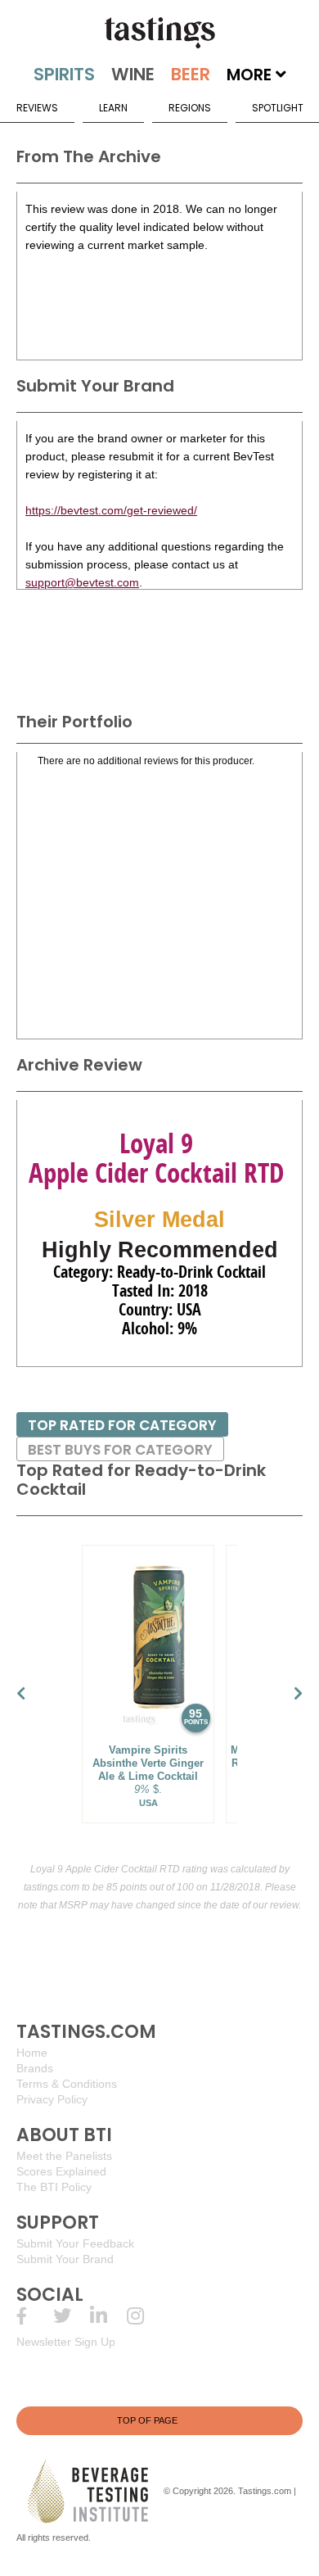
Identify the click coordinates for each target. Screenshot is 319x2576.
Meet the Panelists (64, 2156)
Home (32, 2053)
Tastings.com (265, 2491)
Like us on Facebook (35, 2316)
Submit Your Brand (65, 2259)
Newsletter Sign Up (66, 2342)
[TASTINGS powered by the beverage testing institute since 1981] (159, 33)
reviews (37, 108)
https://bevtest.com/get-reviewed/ (111, 510)
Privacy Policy (52, 2099)
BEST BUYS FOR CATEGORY (120, 1450)
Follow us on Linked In (108, 2316)
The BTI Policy (54, 2187)
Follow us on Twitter (72, 2316)
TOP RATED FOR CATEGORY (122, 1425)
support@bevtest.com (82, 582)
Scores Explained (61, 2171)
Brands (35, 2068)
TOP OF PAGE (147, 2420)
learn (113, 108)
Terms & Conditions (67, 2084)
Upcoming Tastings (145, 2316)
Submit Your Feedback (75, 2243)
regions (190, 108)
